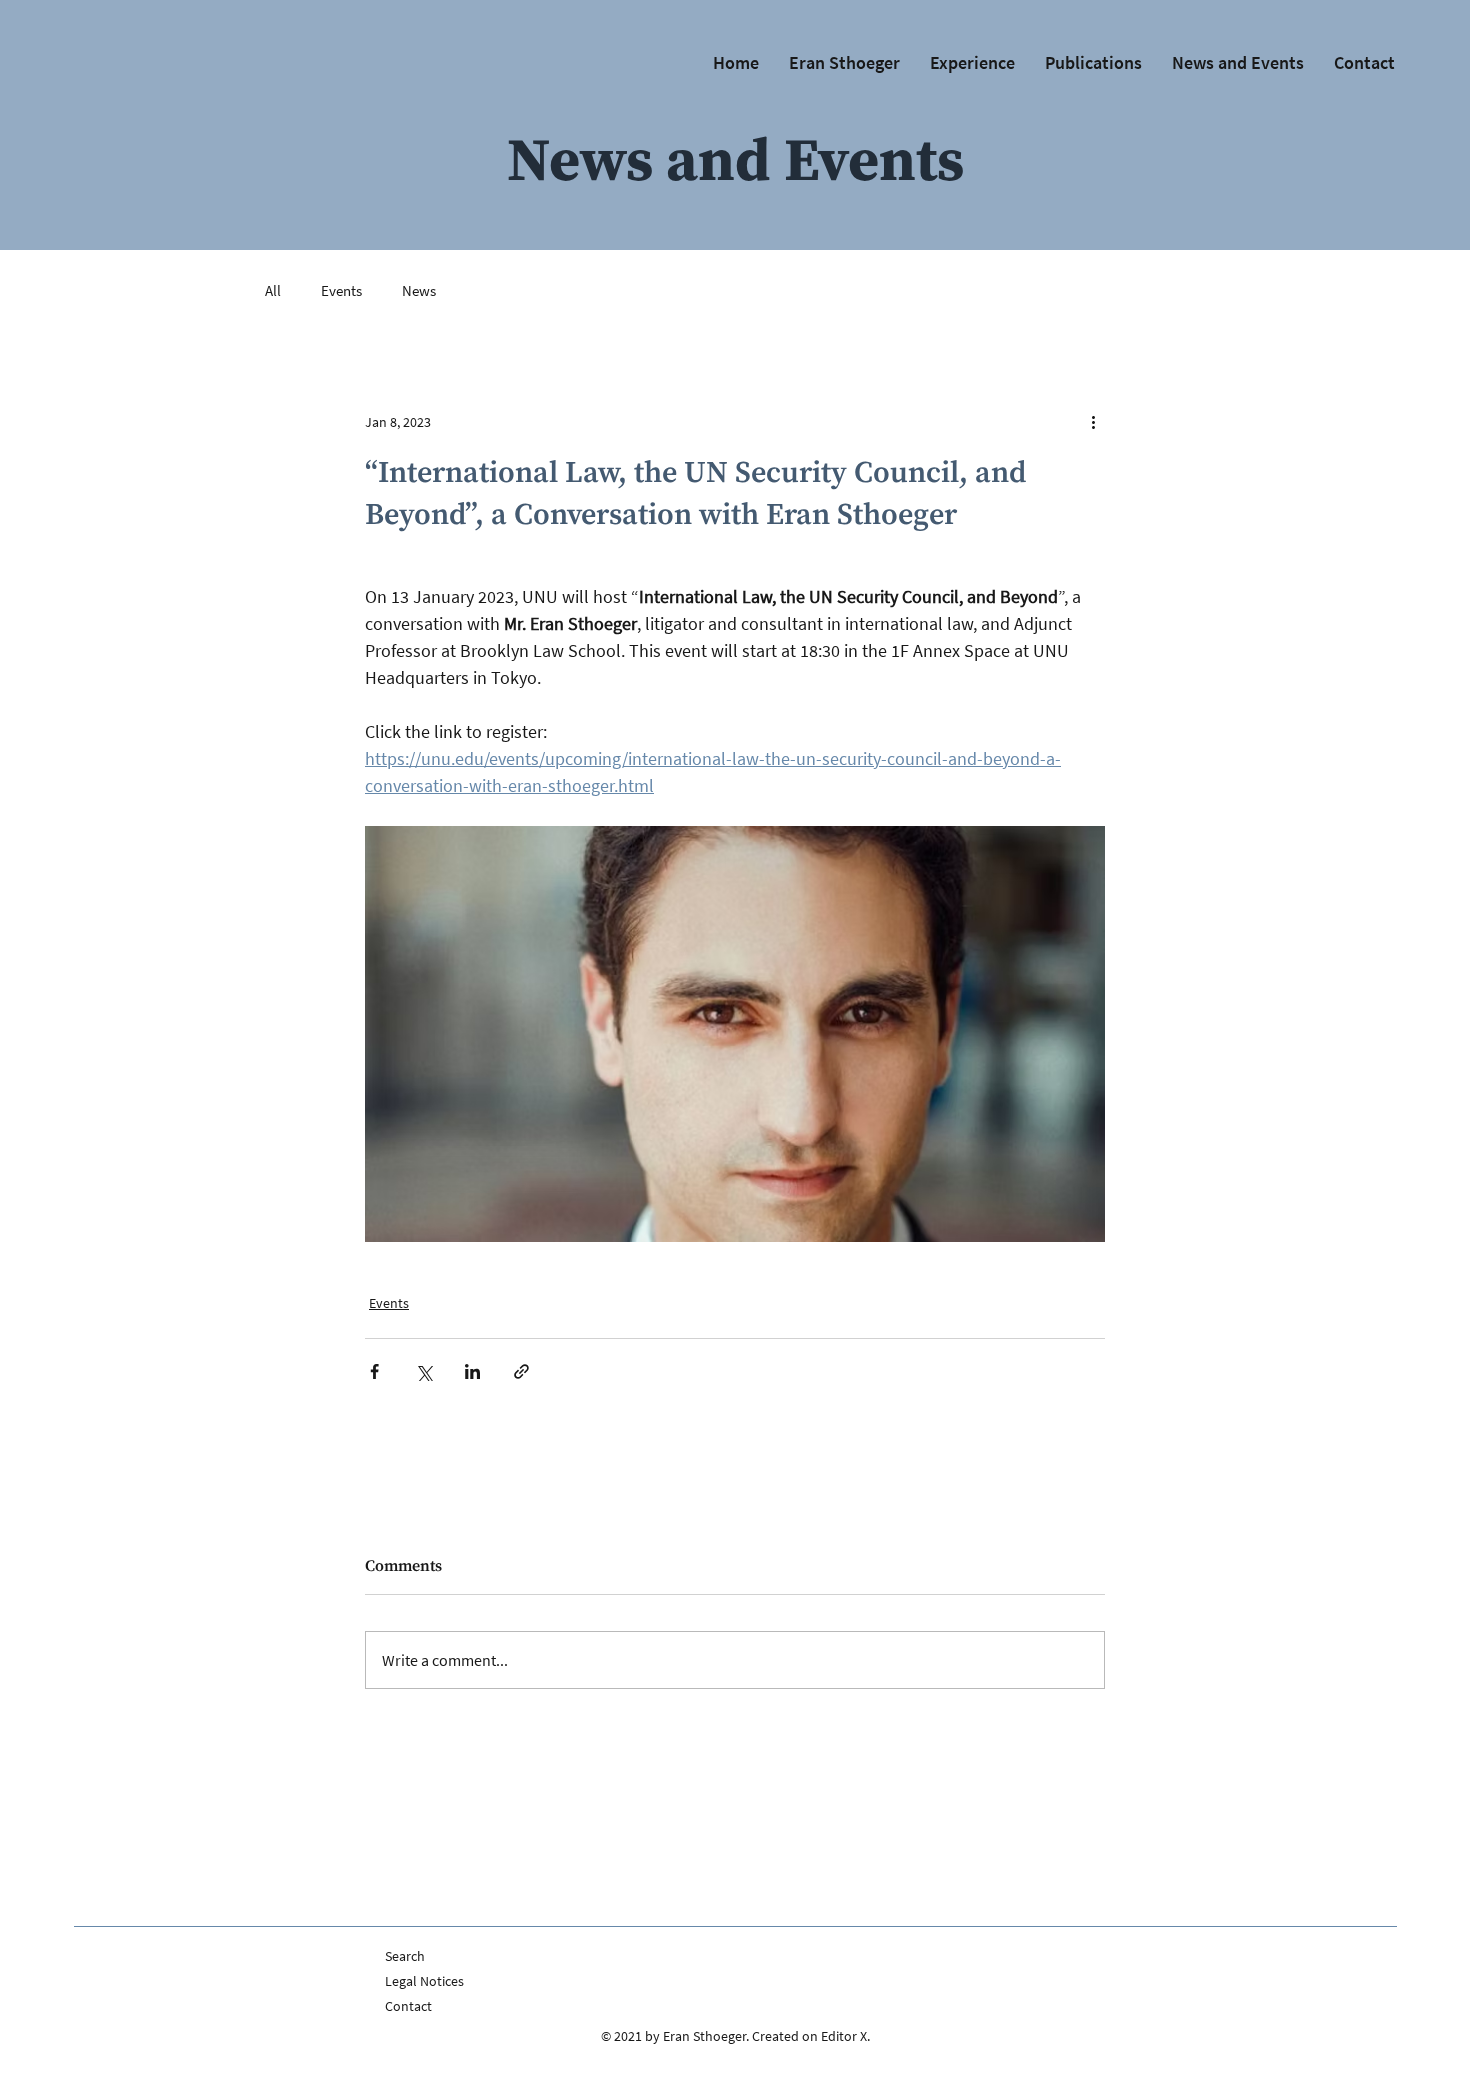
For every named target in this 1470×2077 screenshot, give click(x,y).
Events (341, 290)
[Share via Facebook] (374, 1371)
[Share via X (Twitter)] (423, 1371)
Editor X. (845, 2036)
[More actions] (1093, 422)
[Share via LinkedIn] (472, 1371)
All (273, 290)
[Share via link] (521, 1371)
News (419, 290)
